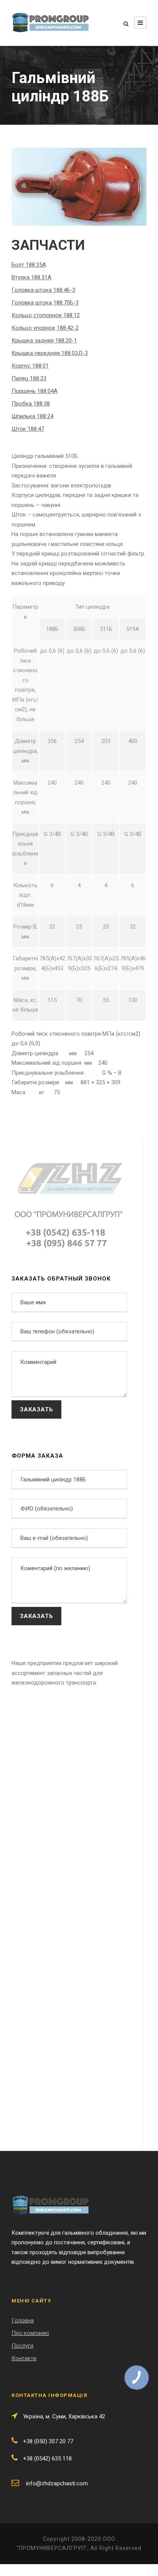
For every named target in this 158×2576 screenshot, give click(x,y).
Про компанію (30, 2333)
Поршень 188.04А (35, 391)
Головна (23, 2320)
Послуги (22, 2346)
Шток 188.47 (28, 429)
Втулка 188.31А (31, 277)
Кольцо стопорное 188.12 (46, 315)
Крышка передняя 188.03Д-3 (50, 353)
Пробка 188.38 (31, 404)
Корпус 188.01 (30, 366)
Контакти (24, 2358)
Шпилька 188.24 (32, 416)
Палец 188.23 (29, 378)
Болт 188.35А (29, 265)
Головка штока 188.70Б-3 (45, 303)
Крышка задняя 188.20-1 (44, 341)
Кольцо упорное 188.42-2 (45, 328)
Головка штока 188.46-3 (43, 290)
